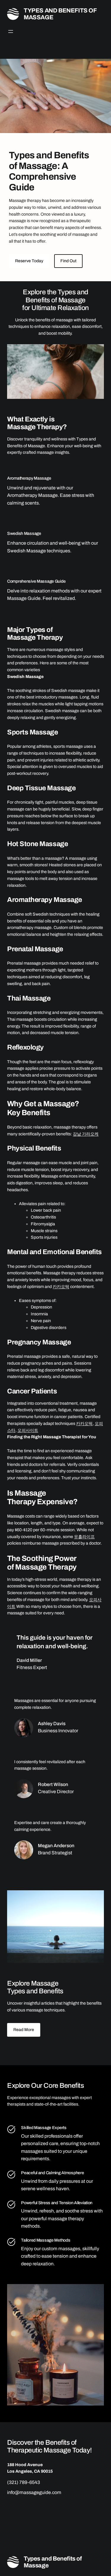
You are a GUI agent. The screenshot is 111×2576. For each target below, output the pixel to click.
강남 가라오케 (86, 1134)
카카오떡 (61, 1287)
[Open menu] (11, 31)
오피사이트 (28, 1430)
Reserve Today (29, 261)
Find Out (68, 261)
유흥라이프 (84, 1537)
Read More (24, 2030)
